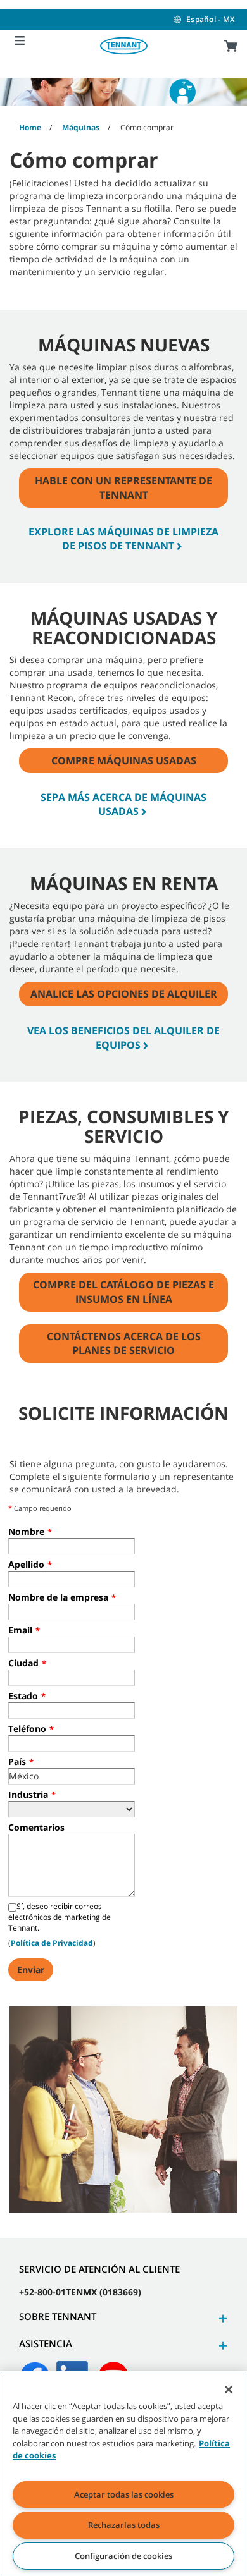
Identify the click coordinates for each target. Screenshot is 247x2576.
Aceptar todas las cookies (124, 2494)
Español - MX (210, 19)
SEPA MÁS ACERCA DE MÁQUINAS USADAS (123, 804)
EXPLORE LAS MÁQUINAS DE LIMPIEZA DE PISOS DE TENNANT (123, 539)
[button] (221, 2318)
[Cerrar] (229, 2390)
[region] (123, 2474)
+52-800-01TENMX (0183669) (80, 2292)
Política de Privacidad (52, 1943)
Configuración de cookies (123, 2556)
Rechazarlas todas (124, 2525)
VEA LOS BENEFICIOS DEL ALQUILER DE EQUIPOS (123, 1038)
